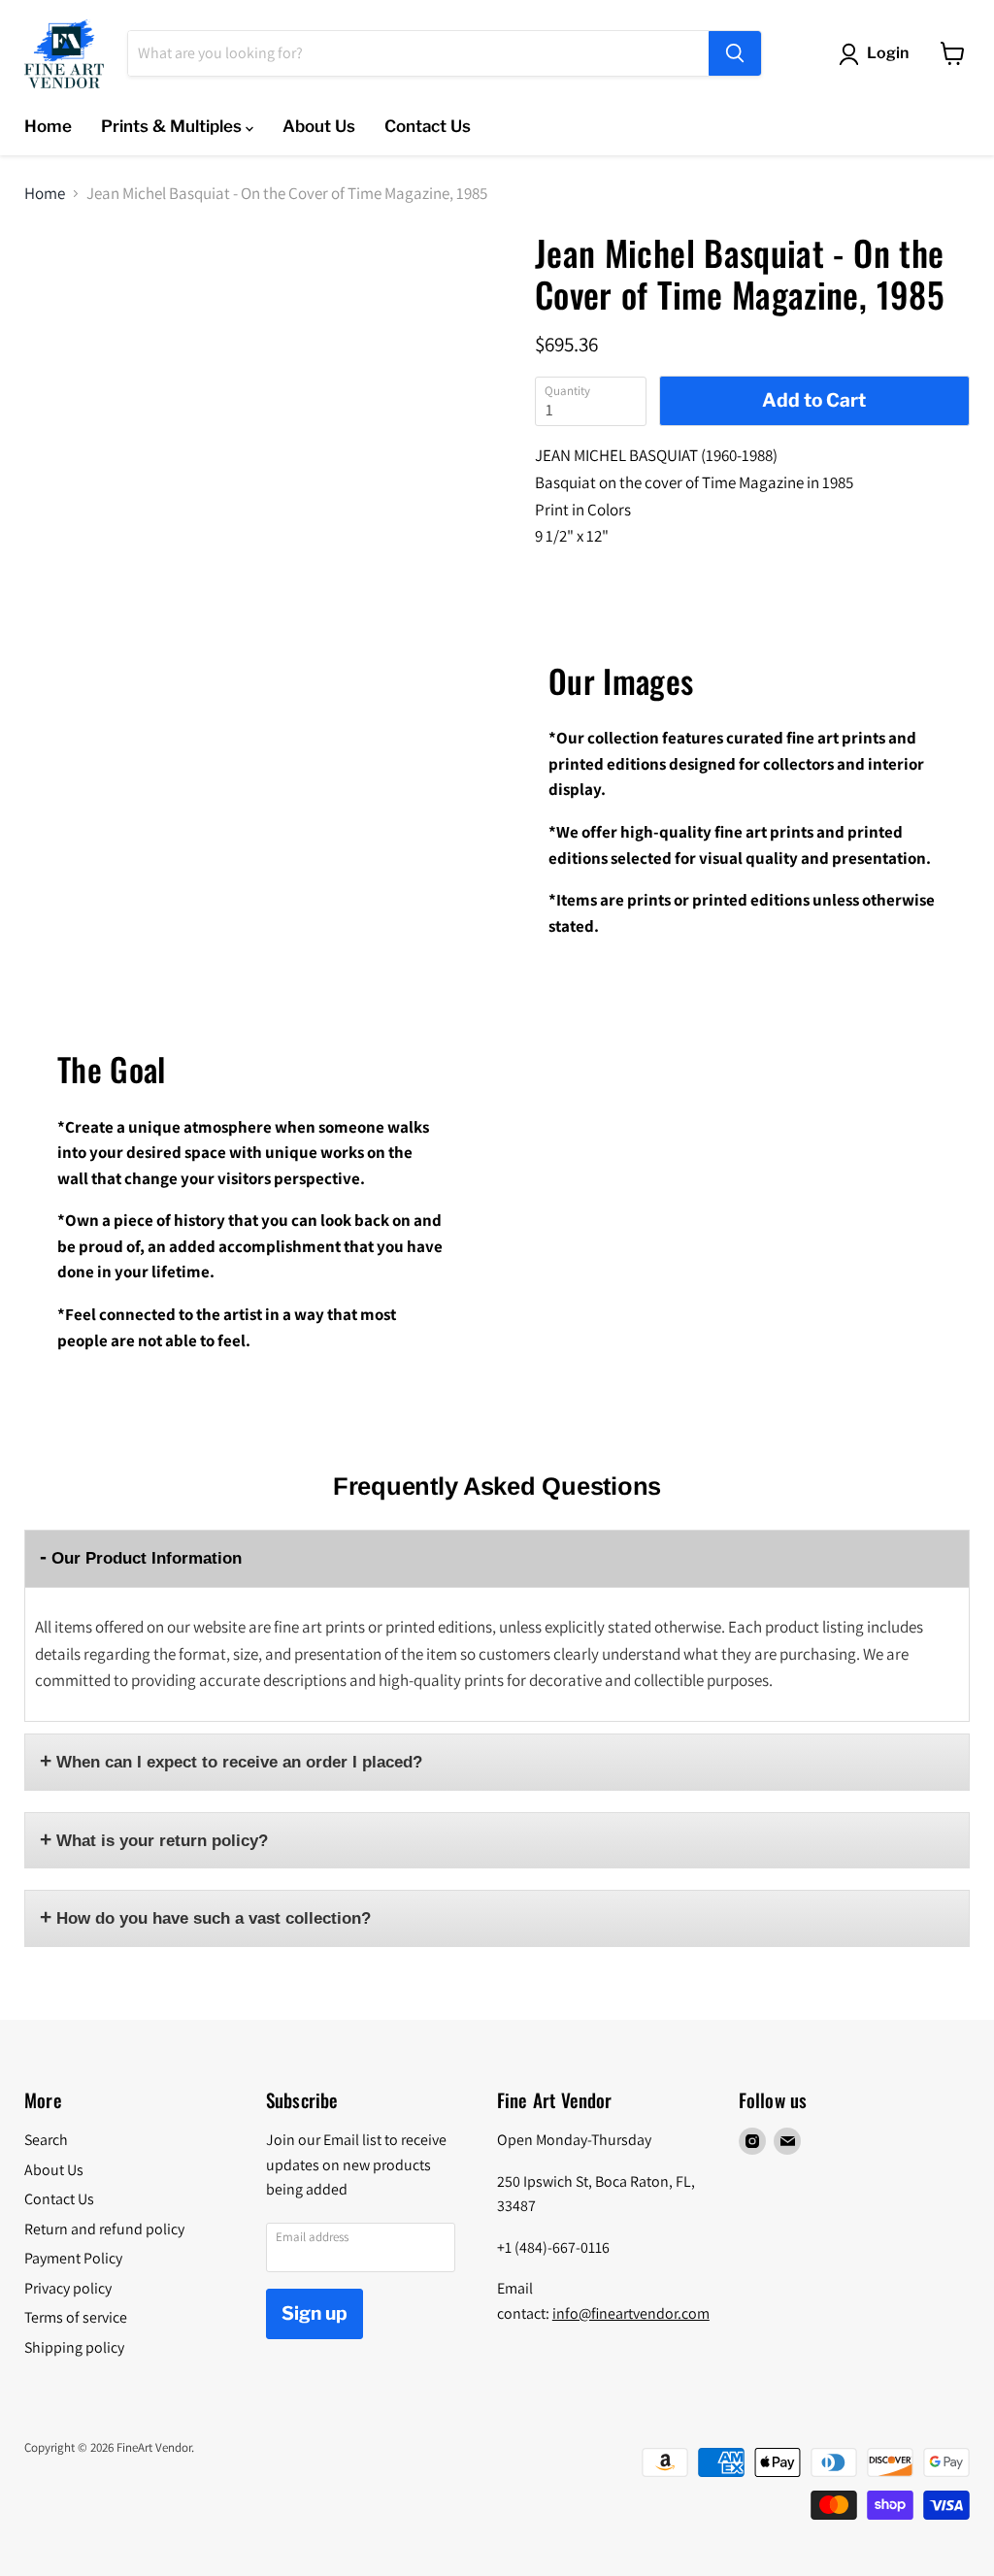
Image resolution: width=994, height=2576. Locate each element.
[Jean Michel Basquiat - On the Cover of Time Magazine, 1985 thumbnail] (48, 281)
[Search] (735, 53)
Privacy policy (68, 2288)
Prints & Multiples (173, 126)
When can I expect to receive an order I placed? (239, 1762)
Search (46, 2140)
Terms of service (76, 2317)
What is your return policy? (162, 1841)
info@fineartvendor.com (631, 2313)
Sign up (315, 2313)
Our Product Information (147, 1558)
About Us (319, 126)
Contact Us (428, 126)
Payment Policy (73, 2258)
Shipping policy (74, 2347)
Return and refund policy (104, 2229)
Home (48, 126)
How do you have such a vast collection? (214, 1918)
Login (888, 53)
